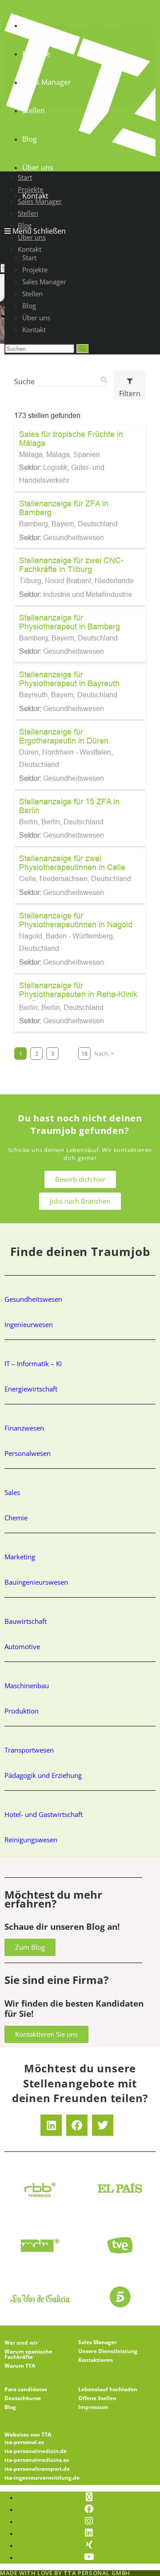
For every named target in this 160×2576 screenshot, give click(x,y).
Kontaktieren (96, 2360)
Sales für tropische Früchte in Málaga (71, 439)
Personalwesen (28, 1453)
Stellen (32, 294)
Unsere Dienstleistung (108, 2351)
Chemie (16, 1518)
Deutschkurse (23, 2398)
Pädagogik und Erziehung (43, 1775)
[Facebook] (77, 2125)
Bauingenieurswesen (36, 1582)
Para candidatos (26, 2389)
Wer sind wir (21, 2343)
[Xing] (89, 2545)
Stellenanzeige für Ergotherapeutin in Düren (64, 736)
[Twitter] (103, 2125)
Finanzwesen (24, 1428)
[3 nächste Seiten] (68, 1053)
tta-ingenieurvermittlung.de (42, 2478)
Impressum (93, 2407)
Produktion (22, 1711)
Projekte (35, 270)
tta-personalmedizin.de (36, 2451)
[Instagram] (89, 2521)
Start (29, 258)
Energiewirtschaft (31, 1389)
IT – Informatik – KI (33, 1364)
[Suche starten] (82, 349)
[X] (89, 2497)
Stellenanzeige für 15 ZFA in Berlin (69, 806)
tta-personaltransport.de (37, 2469)
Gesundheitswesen (33, 1299)
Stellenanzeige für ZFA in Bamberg (64, 508)
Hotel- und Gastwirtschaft (44, 1814)
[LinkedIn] (89, 2533)
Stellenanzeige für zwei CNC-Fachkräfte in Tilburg (71, 565)
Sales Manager (44, 282)
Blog (29, 306)
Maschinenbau (27, 1686)
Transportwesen (29, 1750)
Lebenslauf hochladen (108, 2389)
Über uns (36, 318)
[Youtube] (89, 2557)
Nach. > (104, 1053)
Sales (12, 1492)
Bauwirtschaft (26, 1621)
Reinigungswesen (31, 1840)
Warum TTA (20, 2366)
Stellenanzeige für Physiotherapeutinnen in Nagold (76, 920)
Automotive (22, 1646)
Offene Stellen (97, 2398)
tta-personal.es (24, 2442)
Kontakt (34, 330)
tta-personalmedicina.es (37, 2460)
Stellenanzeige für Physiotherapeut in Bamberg (70, 622)
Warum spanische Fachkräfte (28, 2354)
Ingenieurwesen (29, 1324)
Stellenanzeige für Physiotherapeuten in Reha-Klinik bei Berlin (78, 994)
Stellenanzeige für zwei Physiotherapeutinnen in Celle (72, 863)
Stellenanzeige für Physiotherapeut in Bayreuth (69, 679)
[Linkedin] (51, 2125)
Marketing (20, 1557)
